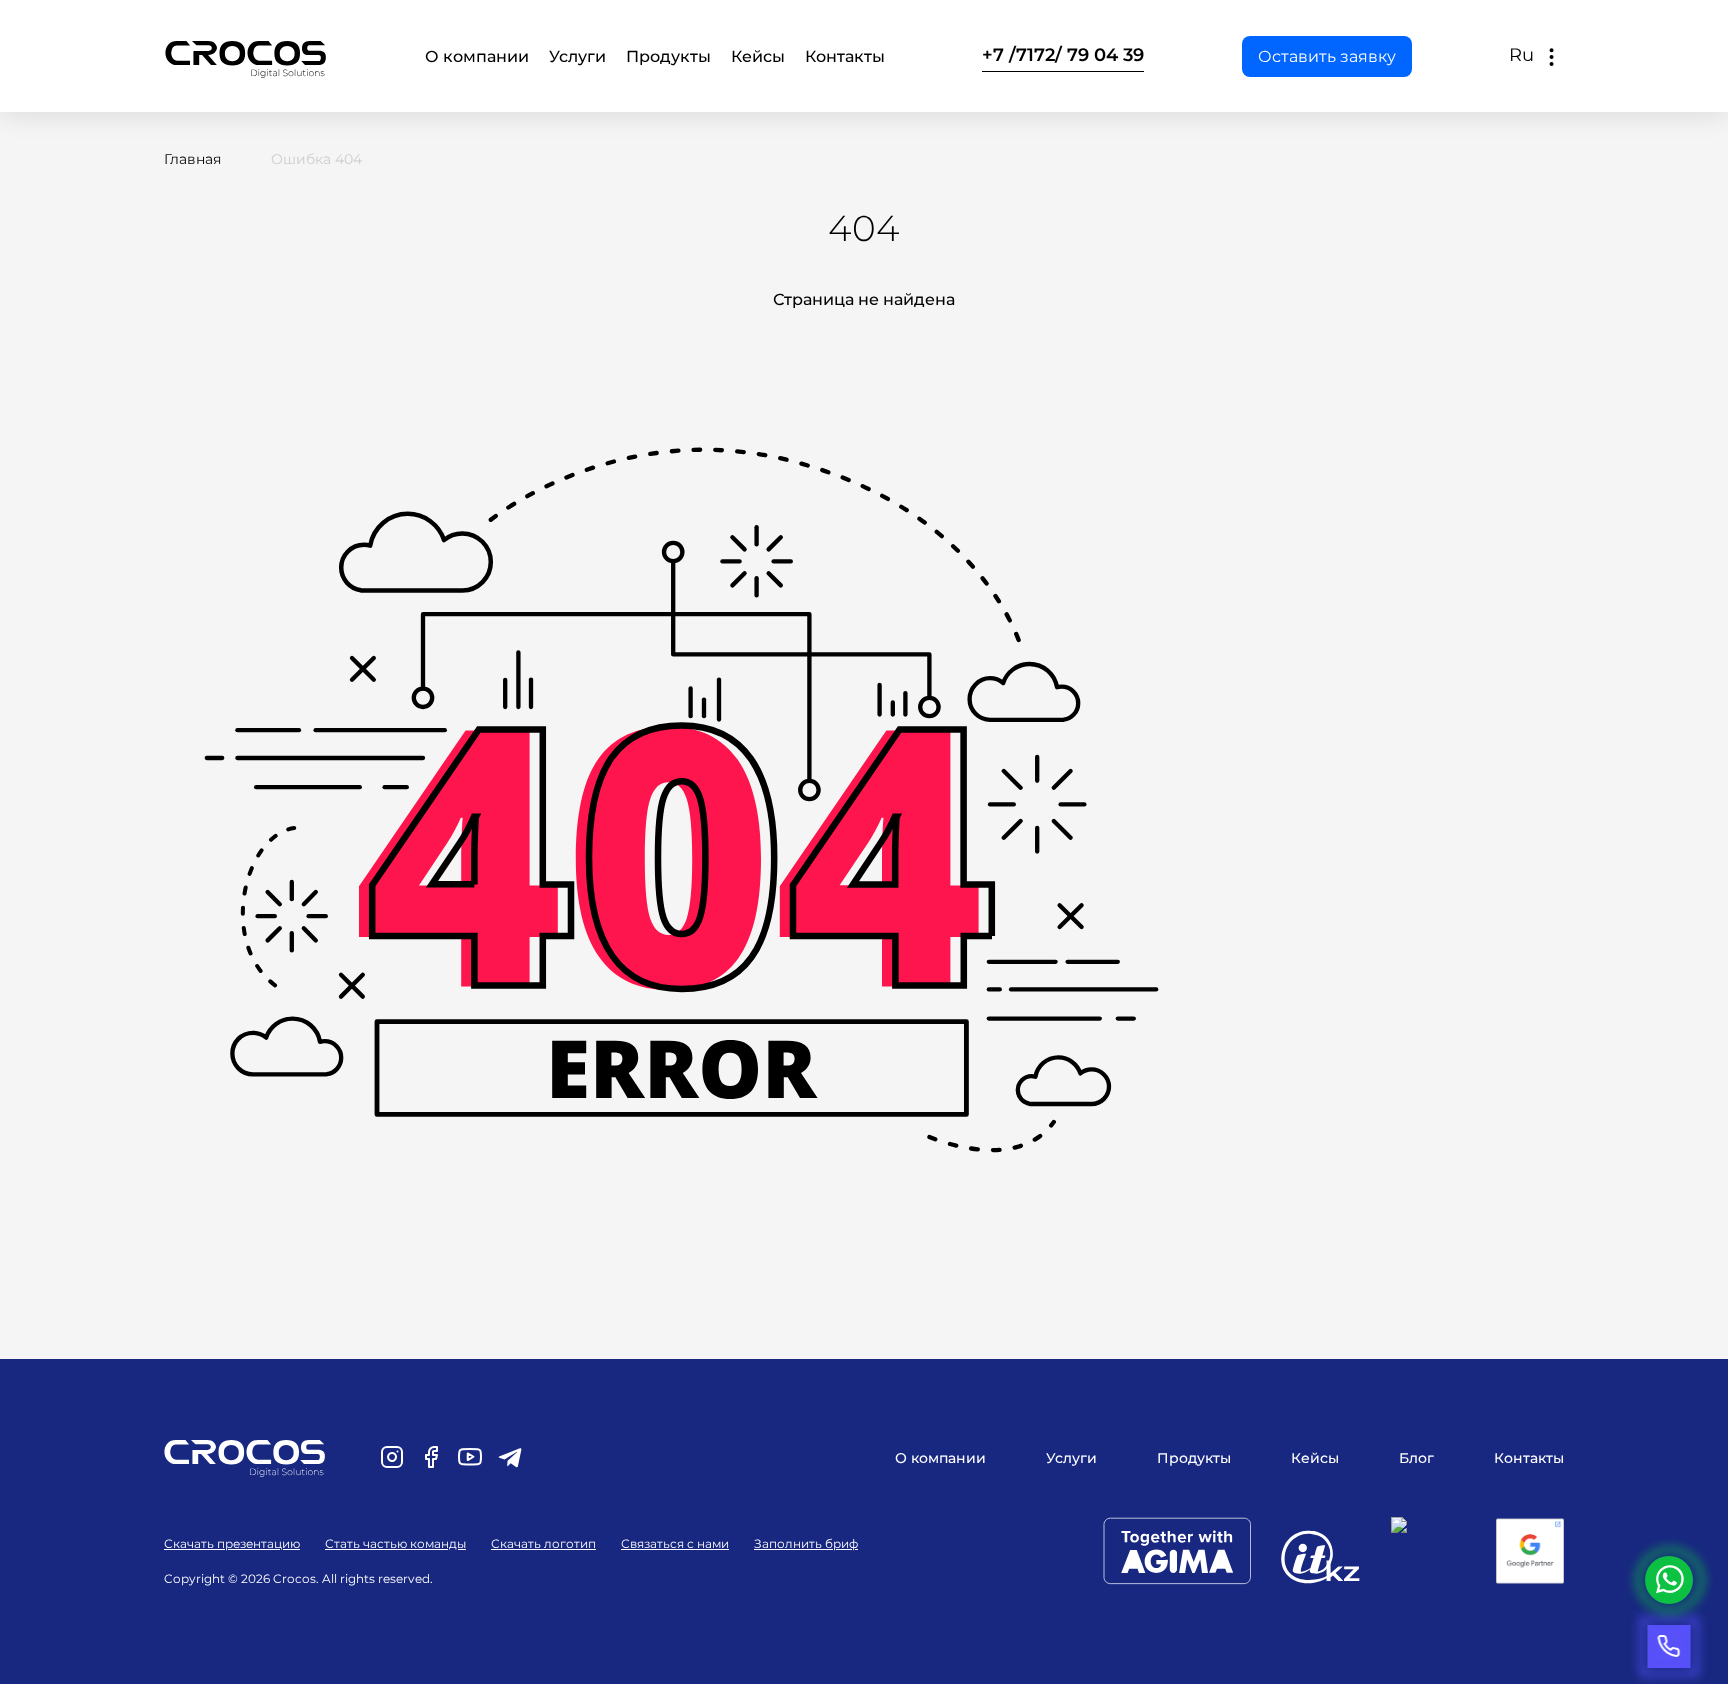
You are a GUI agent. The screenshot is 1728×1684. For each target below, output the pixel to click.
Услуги (577, 56)
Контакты (845, 56)
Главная (192, 159)
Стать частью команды (395, 1543)
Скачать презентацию (232, 1543)
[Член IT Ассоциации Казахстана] (1336, 1560)
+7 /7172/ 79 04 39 (1063, 55)
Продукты (668, 56)
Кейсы (758, 56)
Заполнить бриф (806, 1543)
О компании (477, 56)
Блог (1416, 1458)
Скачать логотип (543, 1543)
